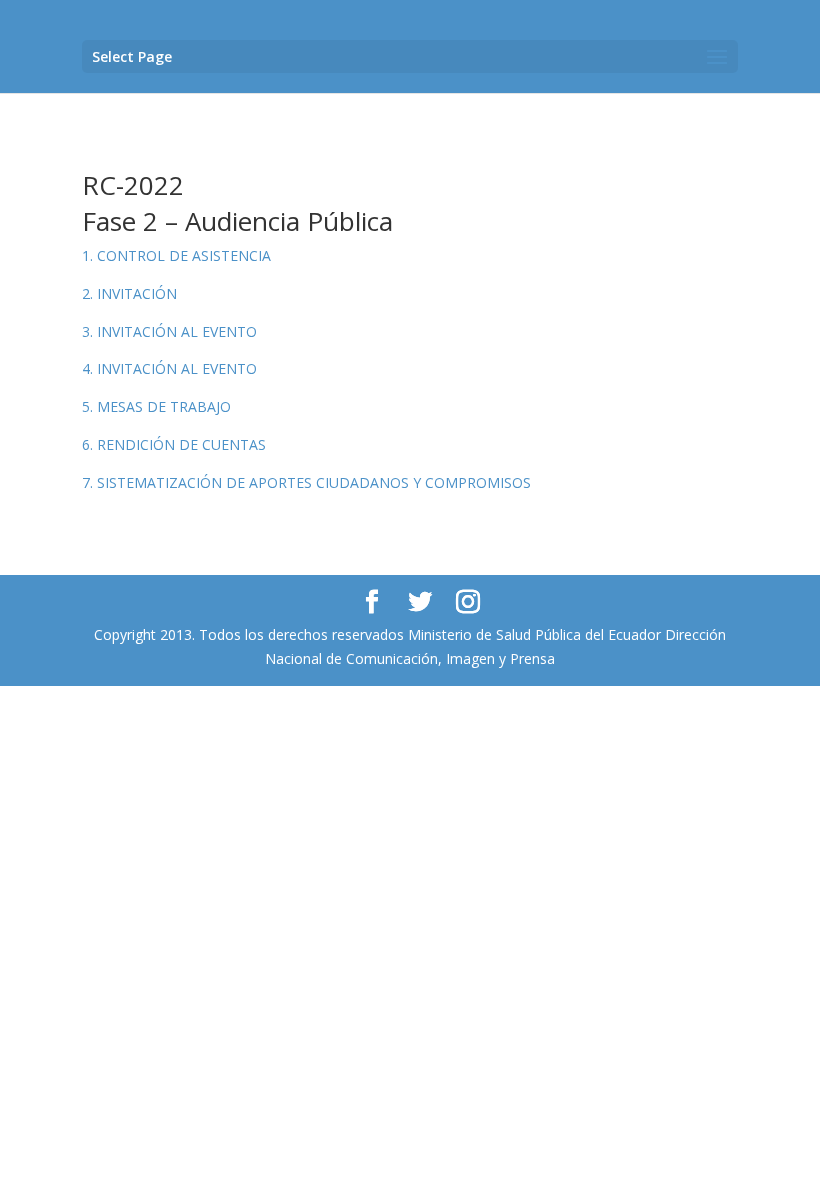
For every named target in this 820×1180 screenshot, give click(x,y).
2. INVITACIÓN (129, 293)
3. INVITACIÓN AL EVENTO (169, 331)
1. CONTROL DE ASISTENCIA (176, 255)
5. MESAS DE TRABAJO (156, 406)
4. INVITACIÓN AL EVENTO (169, 368)
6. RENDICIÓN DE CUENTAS (174, 444)
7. (306, 482)
